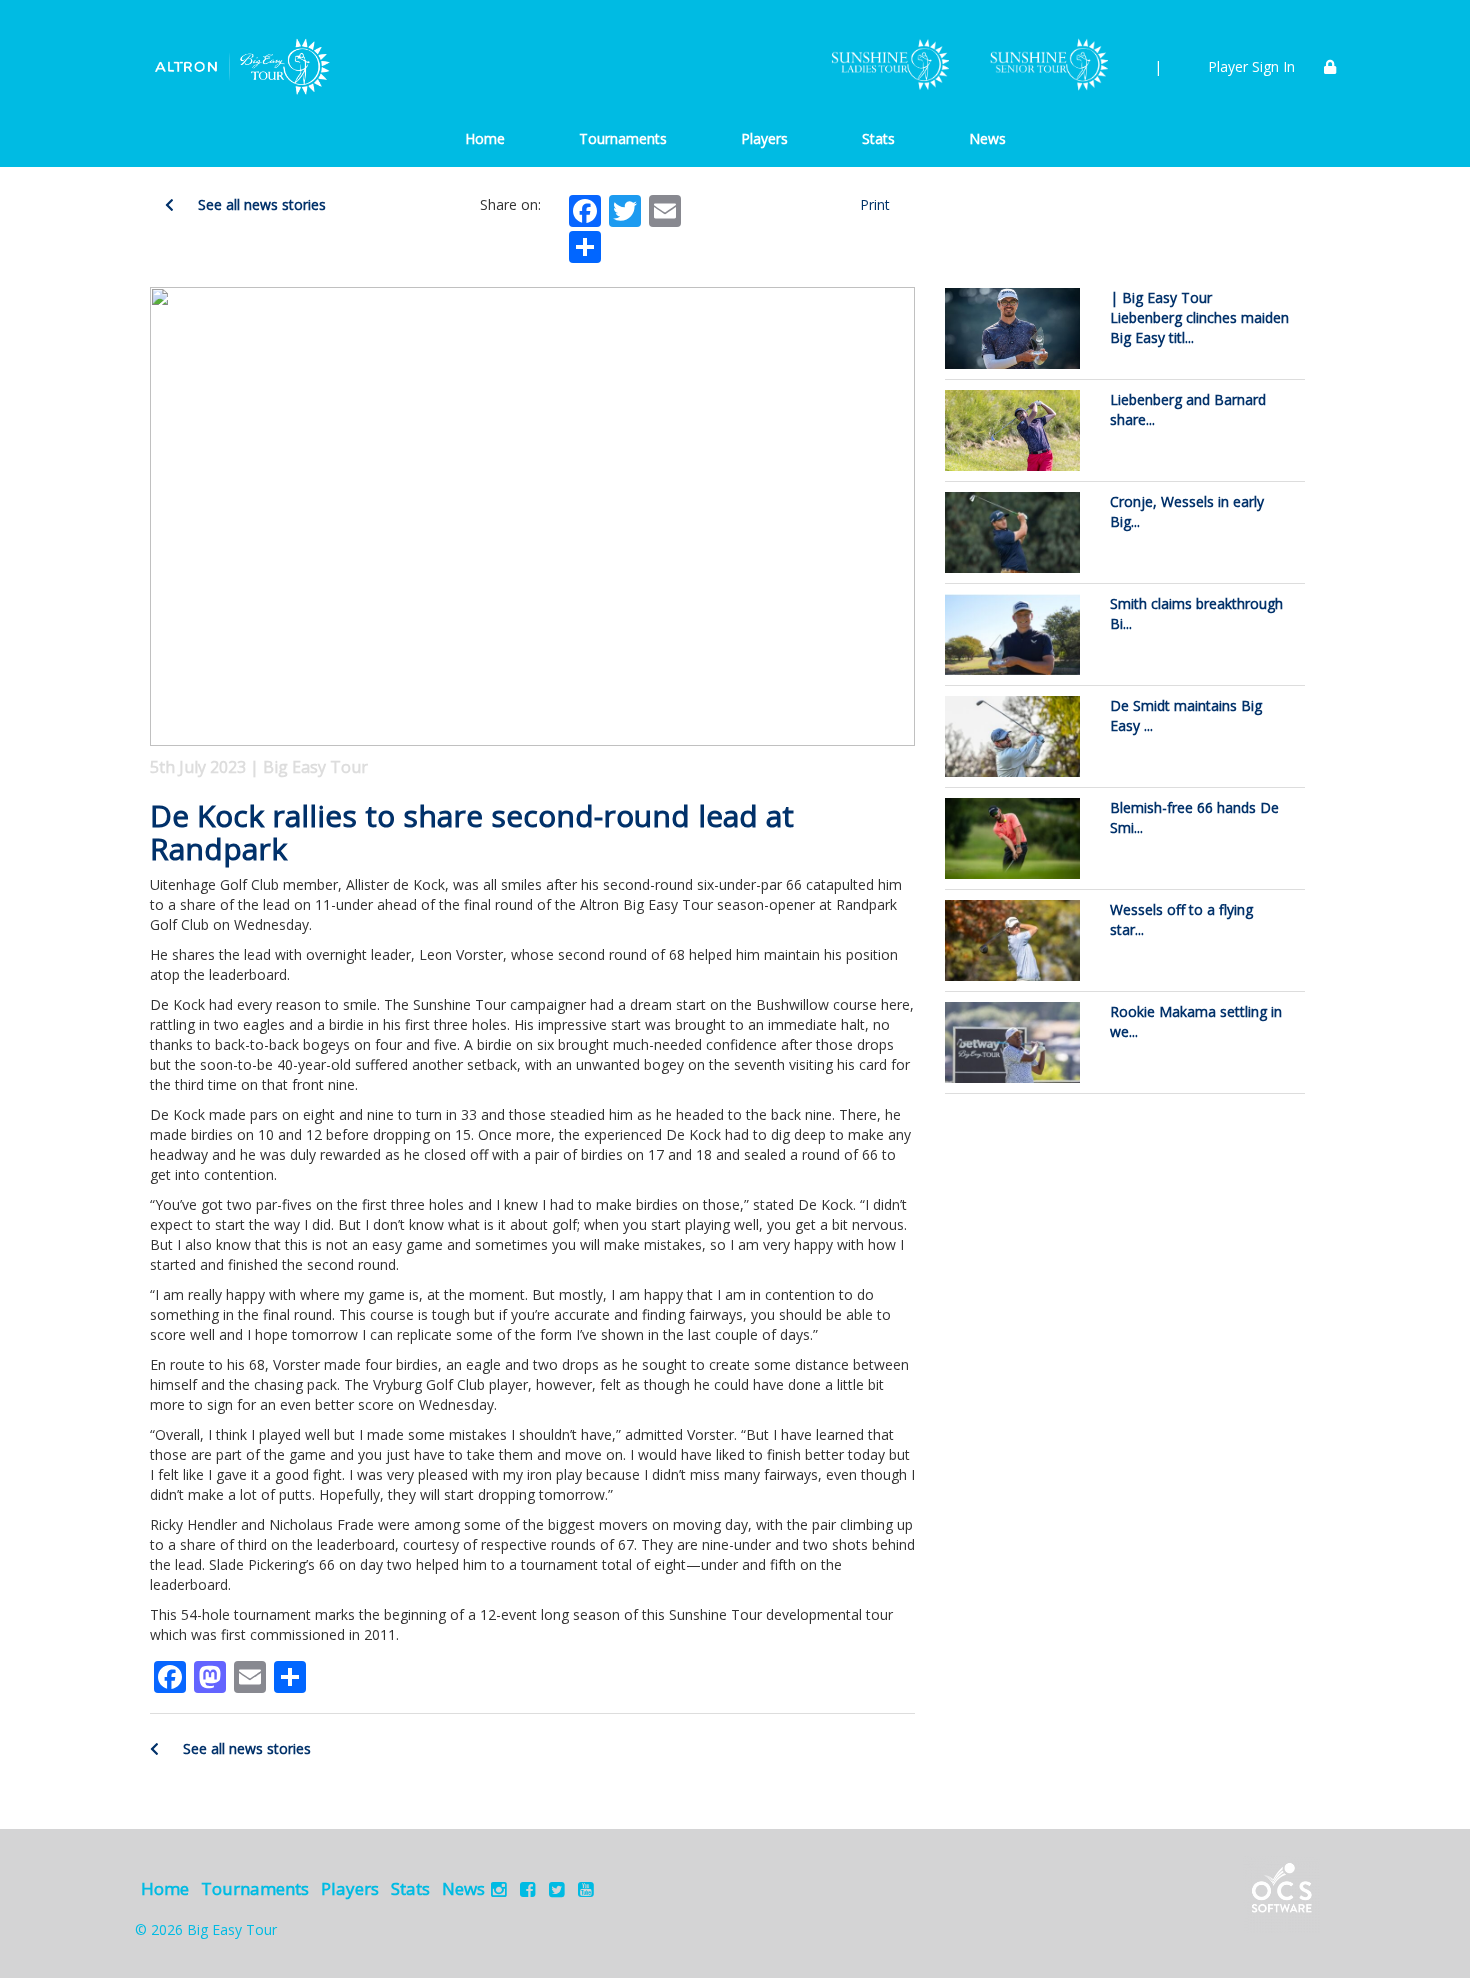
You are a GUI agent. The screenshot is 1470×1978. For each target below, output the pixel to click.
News (987, 138)
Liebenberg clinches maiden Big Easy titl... (1199, 317)
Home (485, 138)
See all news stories (260, 204)
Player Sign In (1251, 66)
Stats (878, 138)
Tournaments (623, 138)
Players (764, 138)
